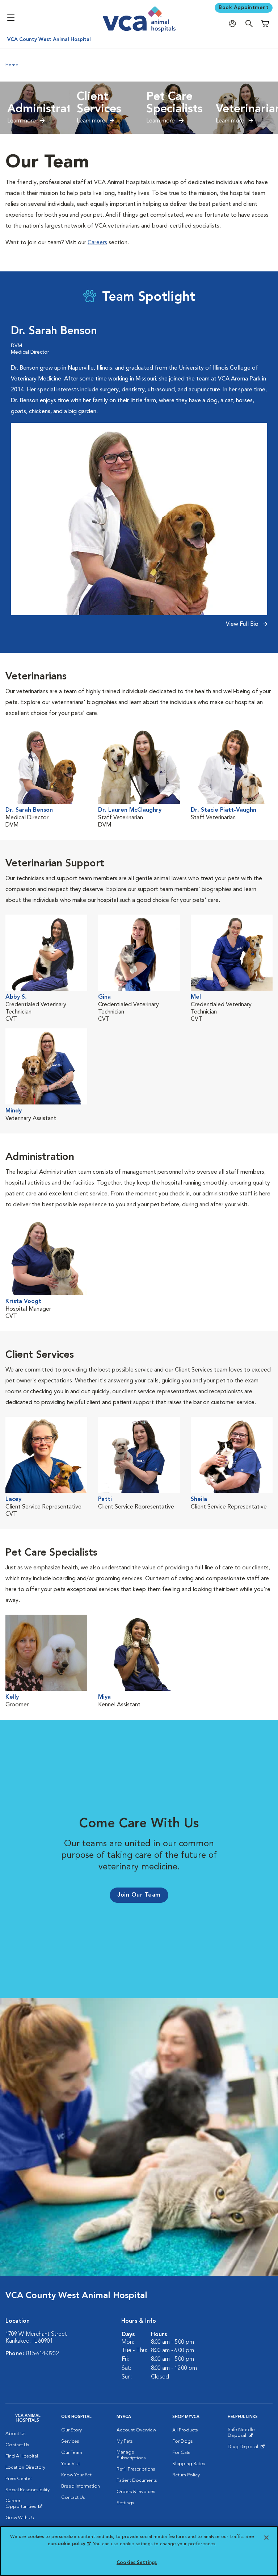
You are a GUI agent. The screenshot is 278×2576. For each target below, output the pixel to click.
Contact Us (17, 2445)
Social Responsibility (28, 2490)
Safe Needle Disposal (250, 2434)
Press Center (19, 2479)
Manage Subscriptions (131, 2455)
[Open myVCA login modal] (234, 24)
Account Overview (136, 2430)
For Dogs (182, 2441)
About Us (15, 2434)
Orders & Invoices (136, 2492)
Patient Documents (137, 2481)
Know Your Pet (76, 2475)
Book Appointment (244, 8)
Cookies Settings (137, 2563)
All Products (185, 2430)
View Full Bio (243, 624)
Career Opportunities (28, 2505)
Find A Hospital (22, 2456)
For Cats (181, 2453)
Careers (97, 243)
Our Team (72, 2453)
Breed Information (81, 2486)
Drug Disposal (246, 2448)
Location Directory (25, 2467)
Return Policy (186, 2475)
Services (70, 2441)
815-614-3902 (42, 2354)
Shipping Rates (189, 2464)
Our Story (71, 2430)
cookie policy (73, 2544)
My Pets (125, 2441)
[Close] (266, 2538)
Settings (125, 2503)
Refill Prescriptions (136, 2469)
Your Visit (71, 2464)
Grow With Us (20, 2518)
